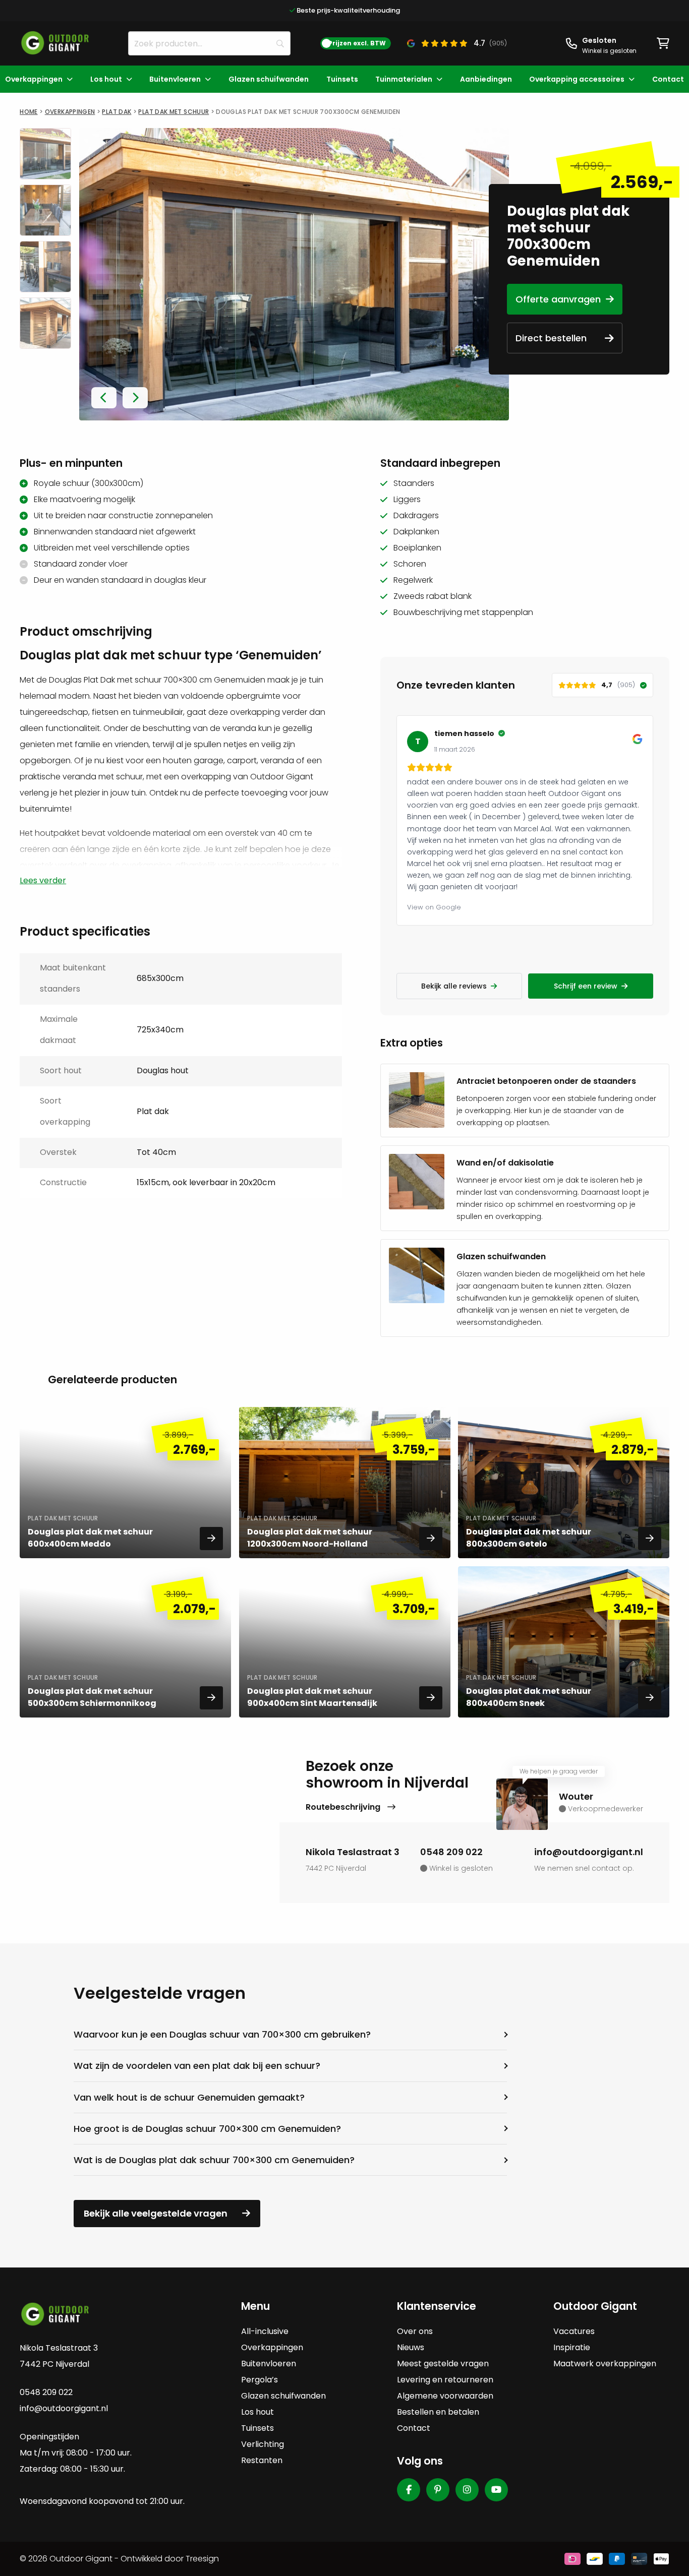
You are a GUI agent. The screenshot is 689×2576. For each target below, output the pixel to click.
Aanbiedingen (486, 79)
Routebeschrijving (344, 1807)
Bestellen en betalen (438, 2412)
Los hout (106, 79)
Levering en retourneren (445, 2380)
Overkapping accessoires (577, 79)
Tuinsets (342, 79)
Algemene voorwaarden (445, 2396)
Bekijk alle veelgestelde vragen (156, 2213)
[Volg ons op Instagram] (467, 2490)
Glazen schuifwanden (269, 79)
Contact (668, 79)
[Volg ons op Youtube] (496, 2490)
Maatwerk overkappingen (605, 2364)
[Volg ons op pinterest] (438, 2490)
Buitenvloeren (175, 79)
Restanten (262, 2460)
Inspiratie (572, 2347)
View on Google (434, 907)
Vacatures (574, 2331)
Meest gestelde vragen (443, 2364)
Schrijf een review (586, 986)
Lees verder (43, 881)
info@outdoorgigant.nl (589, 1852)
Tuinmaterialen (404, 79)
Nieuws (411, 2347)
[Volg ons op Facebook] (409, 2490)
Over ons (415, 2331)
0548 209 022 (451, 1852)
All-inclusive (265, 2331)
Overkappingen (34, 79)
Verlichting (263, 2444)
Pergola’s (260, 2380)
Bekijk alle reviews (454, 986)
